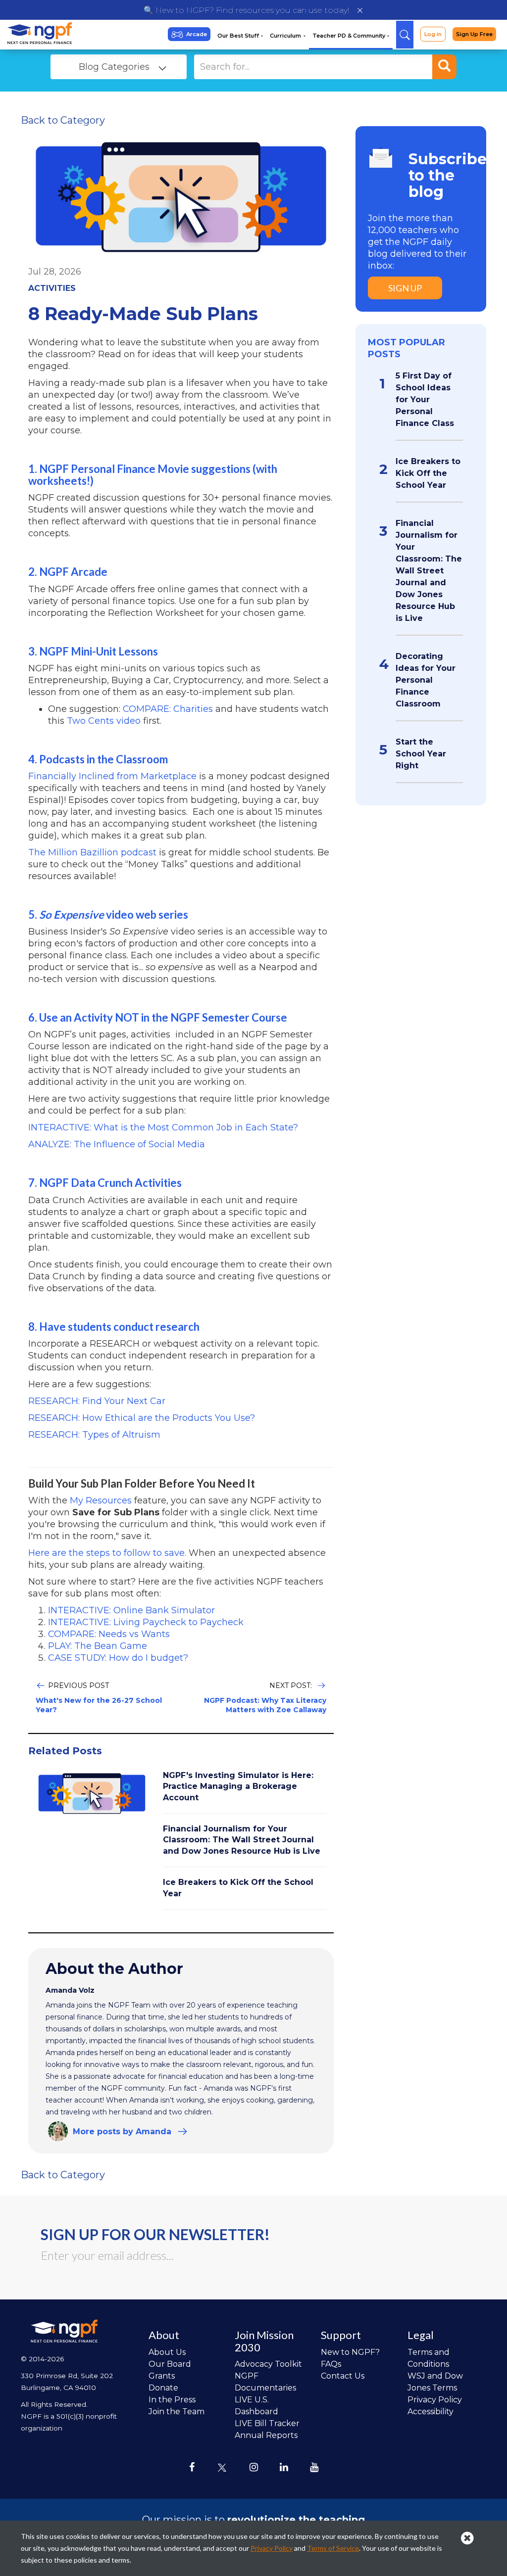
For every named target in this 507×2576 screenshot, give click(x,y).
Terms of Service (333, 2548)
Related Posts (65, 1751)
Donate (163, 2388)
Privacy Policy (435, 2400)
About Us (167, 2352)
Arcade (197, 34)
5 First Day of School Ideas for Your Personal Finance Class (425, 399)
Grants (162, 2376)
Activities (52, 288)
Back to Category (63, 120)
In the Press (172, 2400)
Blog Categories (114, 67)
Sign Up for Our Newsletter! (155, 2234)
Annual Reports (266, 2435)
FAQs (331, 2364)
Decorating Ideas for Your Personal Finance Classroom (426, 680)
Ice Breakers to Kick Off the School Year (428, 473)
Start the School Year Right (421, 754)
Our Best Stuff (239, 36)
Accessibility (431, 2412)
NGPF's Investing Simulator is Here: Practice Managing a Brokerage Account (238, 1786)
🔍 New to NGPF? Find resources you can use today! (246, 10)
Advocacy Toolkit (268, 2364)
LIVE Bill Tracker (267, 2423)
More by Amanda (122, 2131)
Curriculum (286, 36)
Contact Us (343, 2376)
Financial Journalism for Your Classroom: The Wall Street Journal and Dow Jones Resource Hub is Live (242, 1840)
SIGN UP (405, 288)
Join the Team (177, 2412)
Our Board (170, 2364)
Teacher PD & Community (350, 36)
